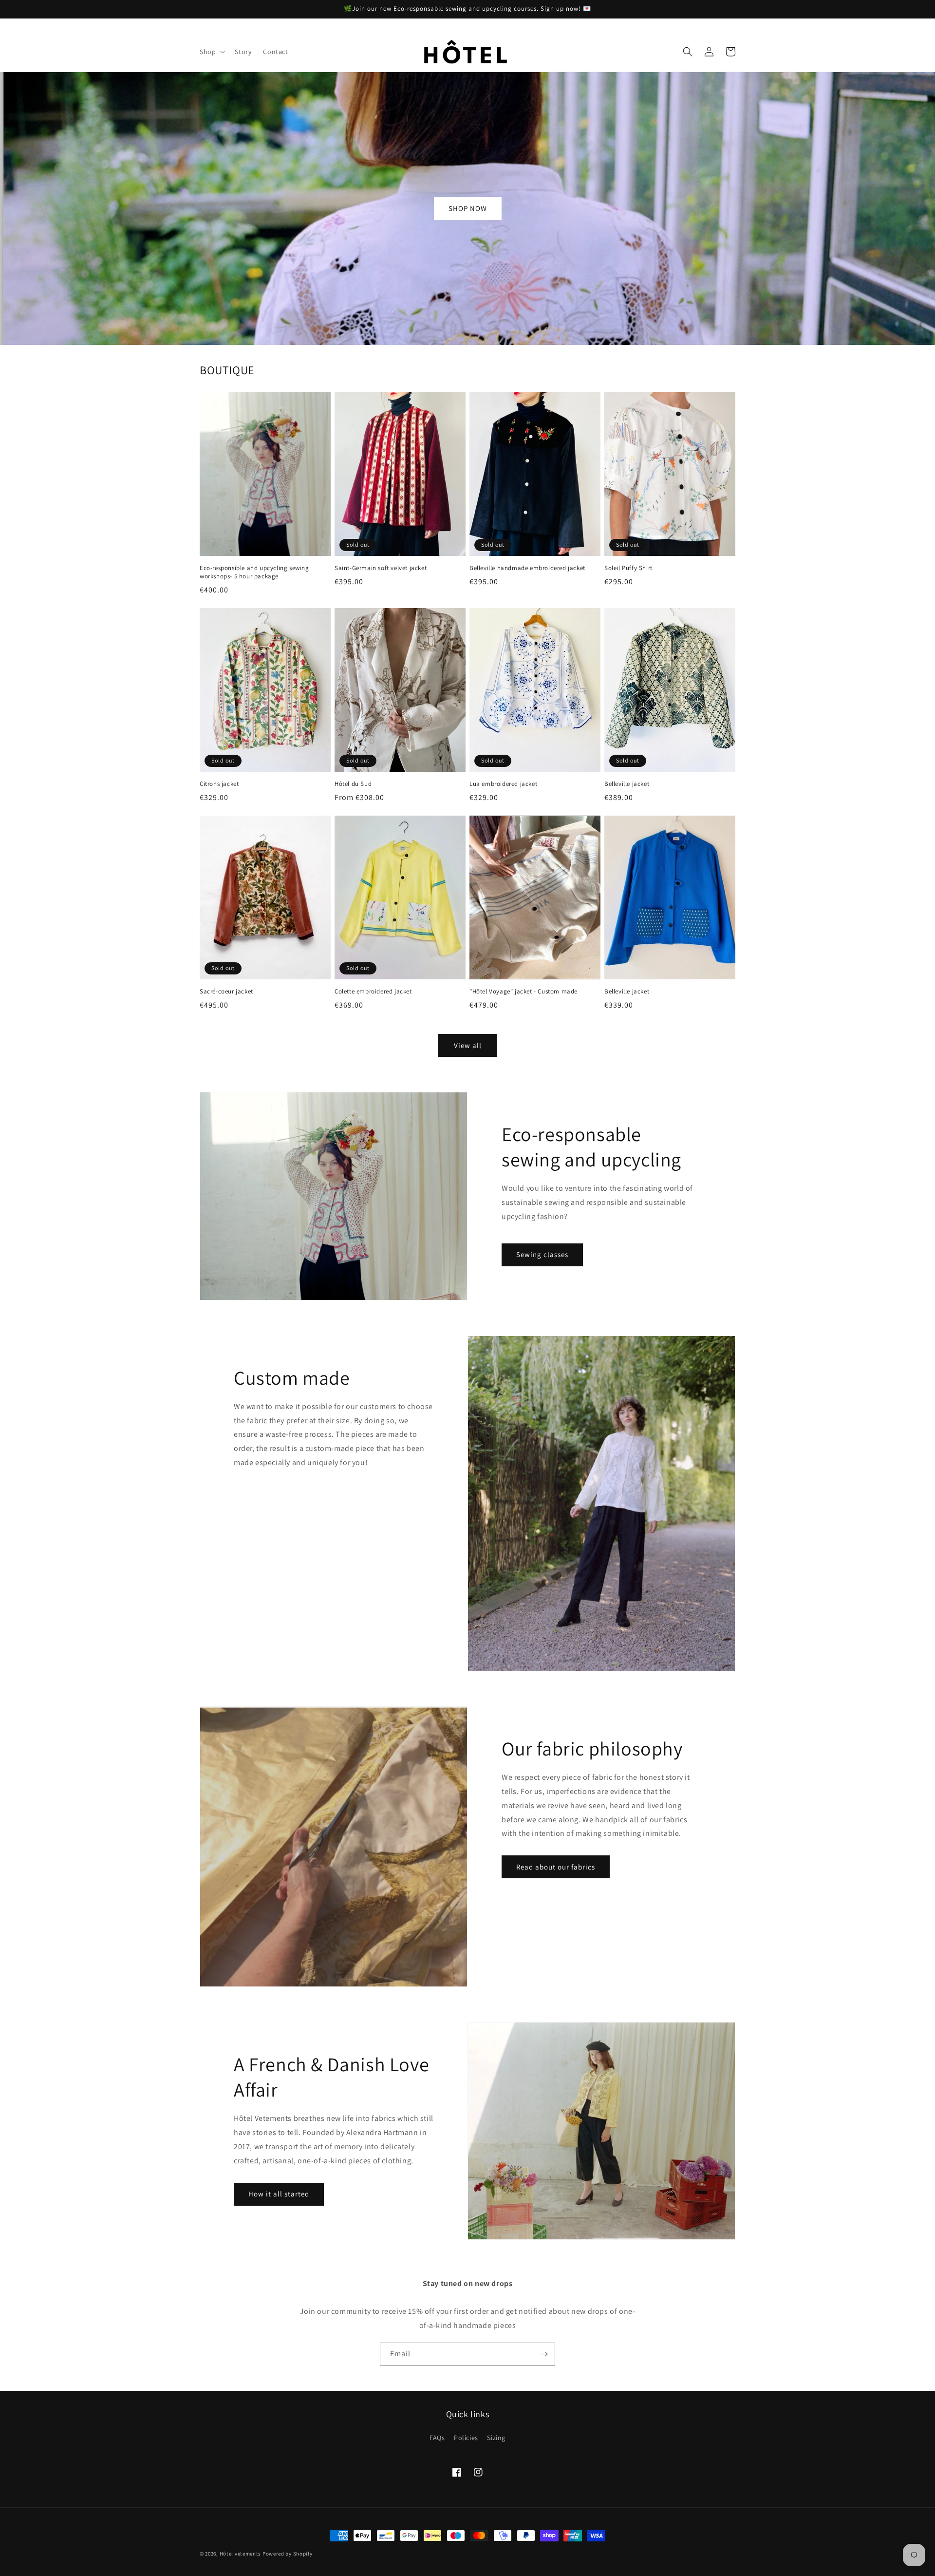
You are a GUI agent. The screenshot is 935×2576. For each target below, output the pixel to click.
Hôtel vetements (241, 2554)
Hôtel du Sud (353, 784)
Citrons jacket (219, 784)
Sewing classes (542, 1254)
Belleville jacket (627, 784)
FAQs (437, 2438)
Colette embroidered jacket (373, 992)
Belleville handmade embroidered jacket (527, 568)
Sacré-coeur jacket (226, 992)
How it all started (279, 2194)
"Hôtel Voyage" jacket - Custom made (524, 992)
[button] (211, 52)
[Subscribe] (544, 2354)
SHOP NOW (468, 208)
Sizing (496, 2438)
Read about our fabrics (556, 1867)
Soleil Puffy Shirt (628, 568)
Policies (466, 2438)
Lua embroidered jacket (503, 784)
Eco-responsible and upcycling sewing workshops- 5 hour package (254, 572)
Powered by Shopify (288, 2554)
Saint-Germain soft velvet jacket (381, 568)
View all (468, 1045)
